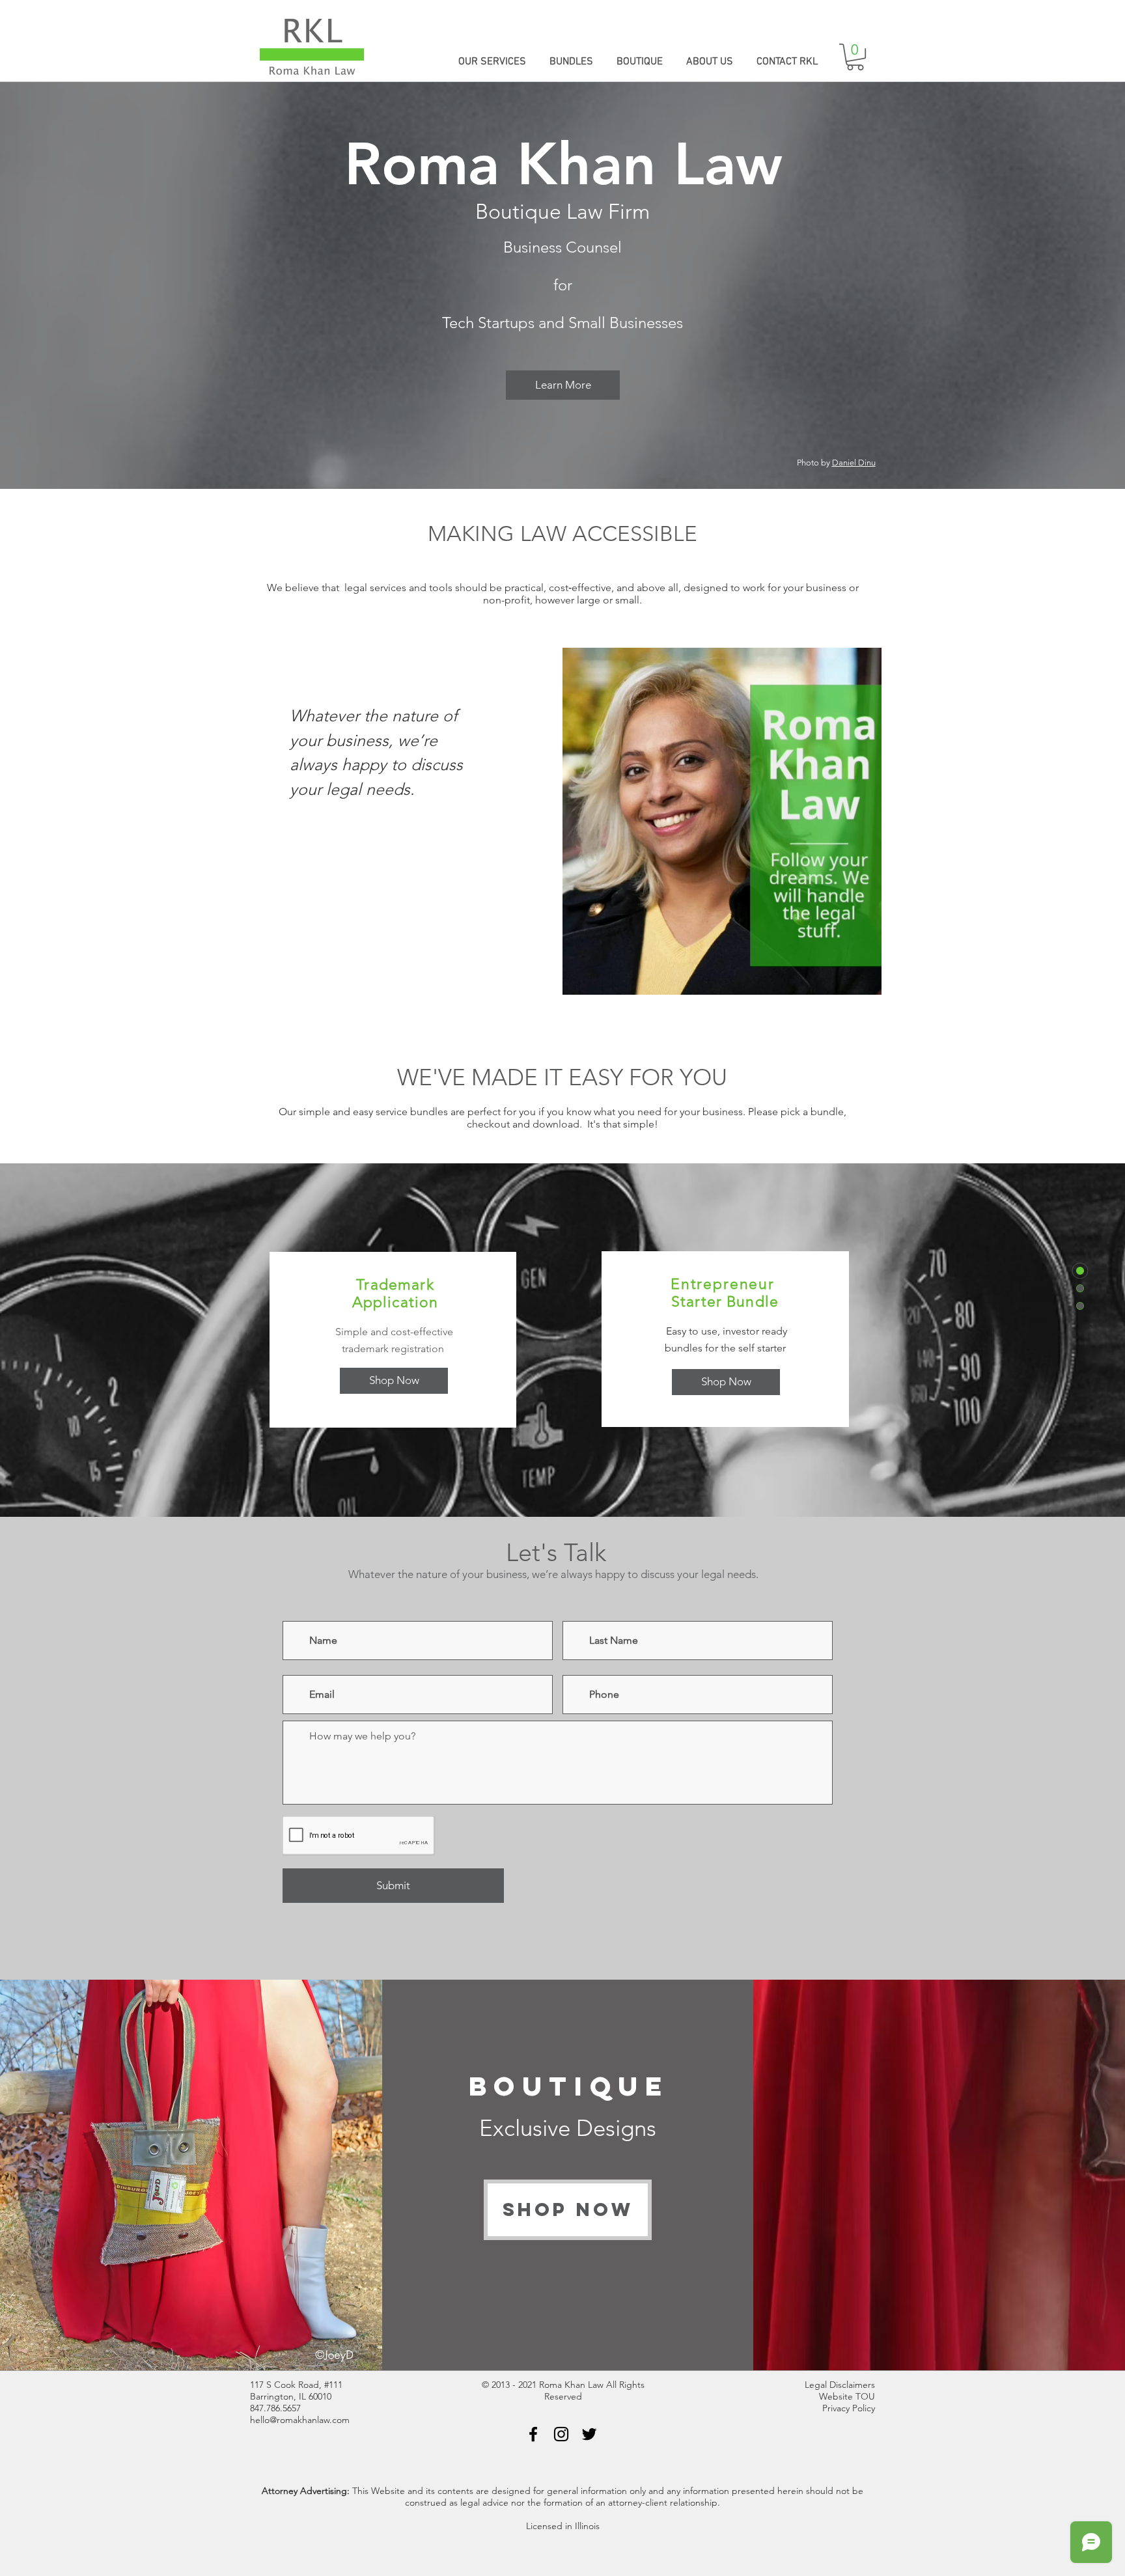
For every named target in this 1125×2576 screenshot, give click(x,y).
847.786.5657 (275, 2408)
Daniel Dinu (854, 463)
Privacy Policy (849, 2408)
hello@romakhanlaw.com (300, 2420)
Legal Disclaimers (840, 2385)
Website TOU (847, 2396)
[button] (855, 57)
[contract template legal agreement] (533, 2434)
